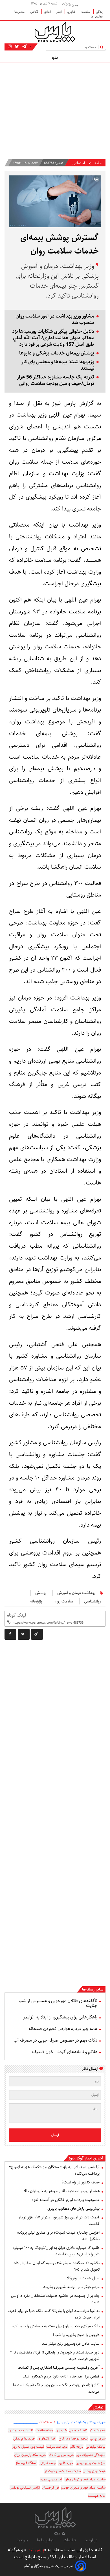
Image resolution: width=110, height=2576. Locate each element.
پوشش (41, 1593)
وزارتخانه (36, 1601)
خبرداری (61, 2430)
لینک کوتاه (16, 1615)
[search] (103, 47)
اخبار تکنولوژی (47, 2439)
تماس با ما (46, 2540)
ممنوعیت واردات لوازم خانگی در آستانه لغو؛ (66, 2200)
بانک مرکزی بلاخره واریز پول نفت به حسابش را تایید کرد (56, 2326)
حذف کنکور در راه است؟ (81, 2182)
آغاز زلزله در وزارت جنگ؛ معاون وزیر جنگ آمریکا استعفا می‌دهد (56, 2388)
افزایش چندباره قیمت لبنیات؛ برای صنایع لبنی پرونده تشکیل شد (58, 2236)
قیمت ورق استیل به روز (28, 2447)
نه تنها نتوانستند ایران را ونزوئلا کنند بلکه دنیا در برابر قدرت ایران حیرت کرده (54, 2314)
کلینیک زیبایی (78, 2430)
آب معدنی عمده (51, 2479)
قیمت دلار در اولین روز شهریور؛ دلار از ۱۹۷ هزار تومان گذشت (59, 2221)
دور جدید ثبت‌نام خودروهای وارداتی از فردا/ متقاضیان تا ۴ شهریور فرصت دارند (55, 2356)
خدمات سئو (98, 2430)
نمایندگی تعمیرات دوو (91, 2455)
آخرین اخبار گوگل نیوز (86, 2158)
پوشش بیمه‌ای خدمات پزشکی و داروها (57, 353)
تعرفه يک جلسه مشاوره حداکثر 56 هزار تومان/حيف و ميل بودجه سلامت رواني (56, 380)
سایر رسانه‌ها (93, 1989)
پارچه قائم (77, 2447)
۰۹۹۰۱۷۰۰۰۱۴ (47, 2422)
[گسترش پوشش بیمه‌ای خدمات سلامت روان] (37, 1634)
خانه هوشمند (97, 2496)
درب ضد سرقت (57, 2447)
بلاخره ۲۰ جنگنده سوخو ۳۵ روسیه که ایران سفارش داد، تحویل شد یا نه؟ (56, 2266)
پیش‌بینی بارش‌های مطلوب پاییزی (73, 2209)
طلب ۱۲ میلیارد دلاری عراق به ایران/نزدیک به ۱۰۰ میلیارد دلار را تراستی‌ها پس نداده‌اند (56, 2251)
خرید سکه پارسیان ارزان (30, 2455)
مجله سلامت (44, 2430)
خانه (98, 163)
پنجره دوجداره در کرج (73, 2439)
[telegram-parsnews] (24, 47)
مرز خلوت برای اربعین (91, 2463)
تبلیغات (70, 2540)
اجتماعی (79, 163)
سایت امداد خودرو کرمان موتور (85, 2479)
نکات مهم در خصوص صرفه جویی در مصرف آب (55, 2040)
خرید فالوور (66, 2463)
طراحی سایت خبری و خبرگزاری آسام (49, 2566)
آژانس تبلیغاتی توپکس (25, 2488)
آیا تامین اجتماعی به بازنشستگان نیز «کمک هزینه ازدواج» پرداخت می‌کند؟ (54, 2170)
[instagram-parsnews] (10, 47)
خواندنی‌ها (97, 16)
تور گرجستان (50, 2488)
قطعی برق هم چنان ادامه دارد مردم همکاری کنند (61, 2376)
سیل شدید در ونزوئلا (83, 2278)
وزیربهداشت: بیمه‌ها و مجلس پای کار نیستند (58, 365)
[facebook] (10, 1634)
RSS (58, 2534)
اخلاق (48, 12)
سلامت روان (63, 1601)
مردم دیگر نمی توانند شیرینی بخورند (71, 2287)
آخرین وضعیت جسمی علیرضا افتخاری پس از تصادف (59, 2368)
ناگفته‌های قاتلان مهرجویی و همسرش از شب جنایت (58, 2003)
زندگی (100, 12)
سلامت (86, 12)
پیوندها (22, 2540)
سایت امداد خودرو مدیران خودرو (83, 2488)
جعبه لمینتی (48, 2463)
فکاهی (35, 12)
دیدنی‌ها (20, 12)
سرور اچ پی (98, 2439)
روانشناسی (93, 1601)
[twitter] (24, 1634)
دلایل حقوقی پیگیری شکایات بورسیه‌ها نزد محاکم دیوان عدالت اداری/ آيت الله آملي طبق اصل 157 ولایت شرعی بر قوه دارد (53, 338)
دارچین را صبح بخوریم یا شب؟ (76, 2335)
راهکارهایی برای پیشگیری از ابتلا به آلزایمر (60, 2017)
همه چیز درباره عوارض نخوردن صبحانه (63, 2029)
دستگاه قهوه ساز (26, 2463)
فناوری (72, 12)
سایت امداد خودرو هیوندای (62, 2471)
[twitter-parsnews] (16, 47)
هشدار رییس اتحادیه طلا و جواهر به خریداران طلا (62, 2191)
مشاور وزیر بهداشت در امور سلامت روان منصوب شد (55, 320)
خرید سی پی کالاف (61, 2455)
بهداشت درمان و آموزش (76, 1593)
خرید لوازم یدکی (24, 2439)
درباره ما (91, 2540)
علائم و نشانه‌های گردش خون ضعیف (65, 2052)
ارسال (55, 2135)
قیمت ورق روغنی (94, 2471)
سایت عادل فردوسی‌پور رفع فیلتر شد (71, 2344)
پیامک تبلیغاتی (96, 2447)
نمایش (98, 2407)
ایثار (59, 12)
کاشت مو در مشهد (21, 2430)
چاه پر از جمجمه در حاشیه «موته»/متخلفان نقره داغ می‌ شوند (55, 2299)
